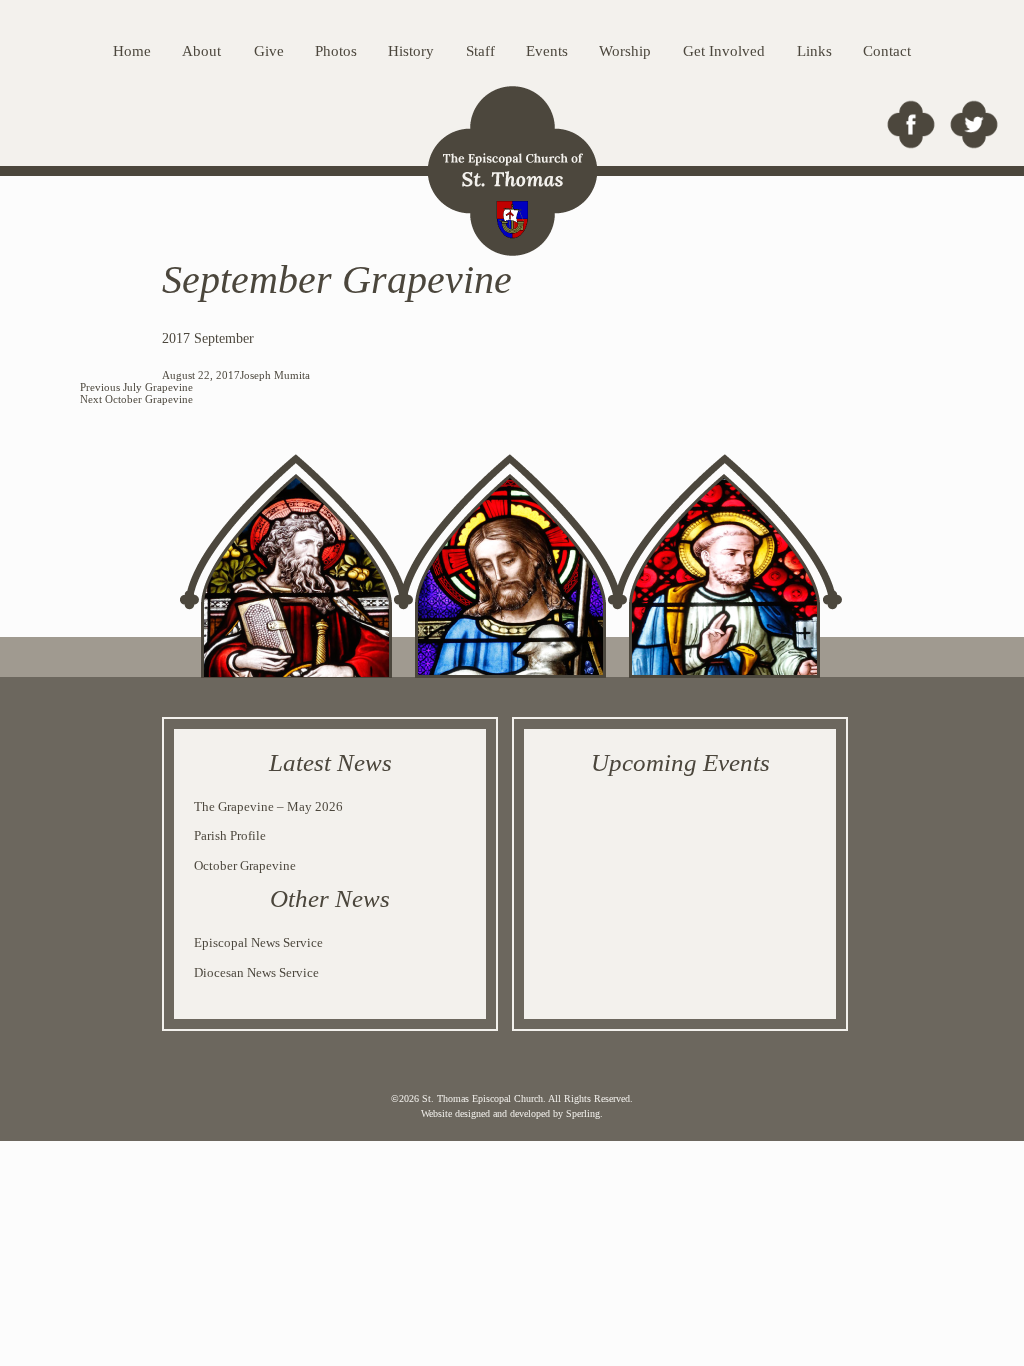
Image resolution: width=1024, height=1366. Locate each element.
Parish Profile (230, 835)
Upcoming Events (680, 762)
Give (269, 51)
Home (132, 51)
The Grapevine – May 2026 (268, 806)
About (201, 51)
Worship (625, 51)
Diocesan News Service (256, 972)
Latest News (330, 762)
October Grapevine (245, 865)
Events (547, 51)
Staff (480, 51)
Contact (887, 51)
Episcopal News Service (258, 942)
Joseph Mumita (275, 375)
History (411, 51)
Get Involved (724, 51)
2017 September (208, 338)
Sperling (583, 1113)
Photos (336, 51)
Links (814, 51)
